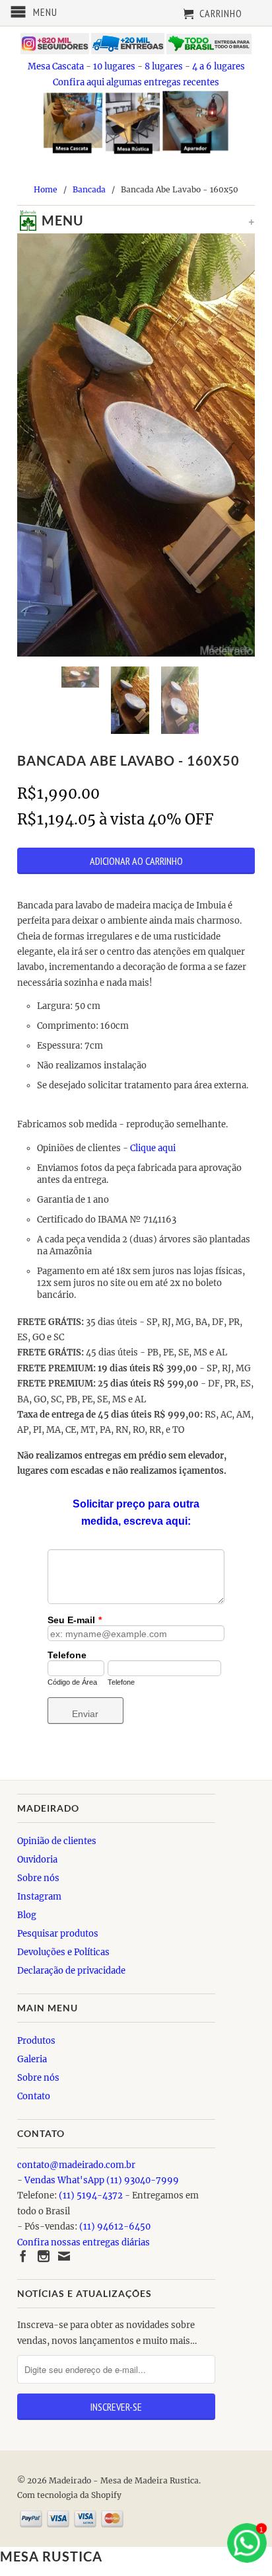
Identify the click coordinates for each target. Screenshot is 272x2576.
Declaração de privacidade (71, 1971)
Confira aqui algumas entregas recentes (136, 82)
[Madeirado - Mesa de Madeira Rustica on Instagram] (44, 2256)
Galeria (32, 2059)
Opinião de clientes (57, 1841)
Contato (34, 2096)
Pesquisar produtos (58, 1934)
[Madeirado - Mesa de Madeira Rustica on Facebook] (23, 2256)
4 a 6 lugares (219, 66)
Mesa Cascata (56, 66)
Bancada (89, 189)
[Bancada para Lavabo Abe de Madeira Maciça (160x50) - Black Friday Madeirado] (136, 445)
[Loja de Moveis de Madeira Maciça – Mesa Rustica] (24, 223)
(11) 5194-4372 (91, 2195)
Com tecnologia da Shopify (69, 2495)
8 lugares (164, 66)
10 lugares (114, 66)
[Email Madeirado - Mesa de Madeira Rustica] (64, 2256)
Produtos (36, 2041)
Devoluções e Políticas (63, 1952)
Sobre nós (38, 1878)
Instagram (39, 1897)
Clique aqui (154, 1148)
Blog (27, 1915)
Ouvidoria (37, 1860)
